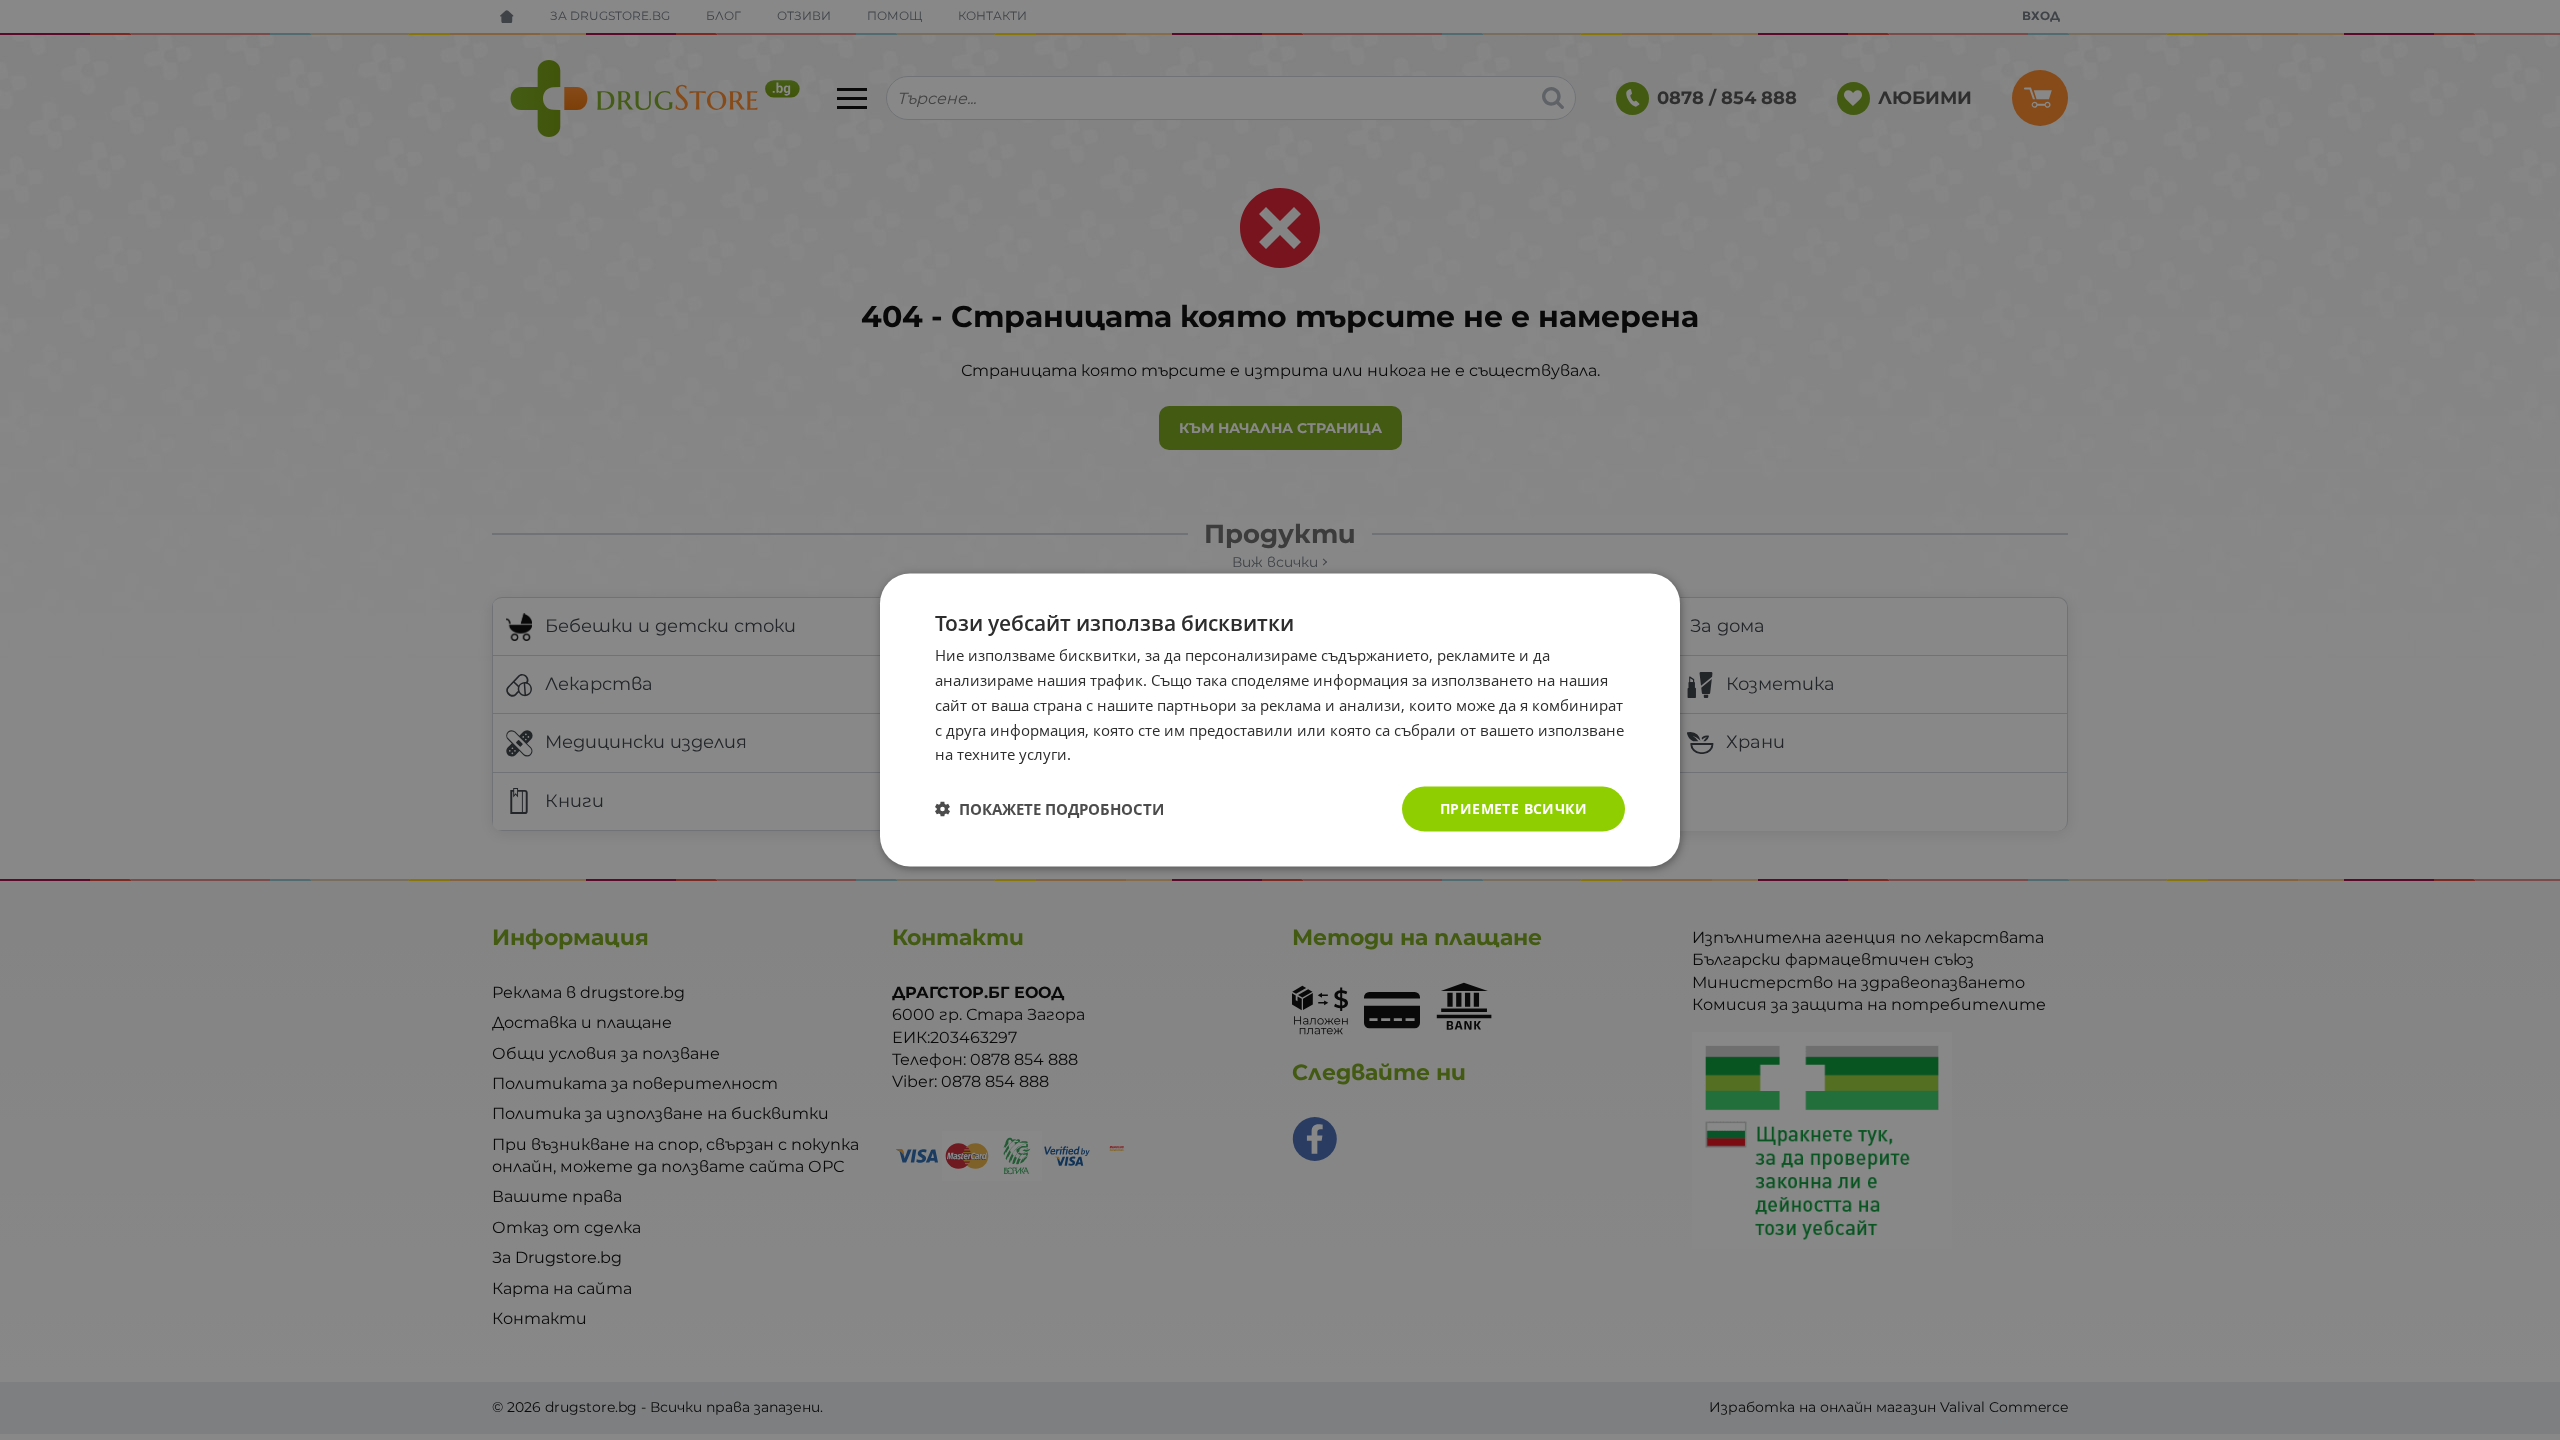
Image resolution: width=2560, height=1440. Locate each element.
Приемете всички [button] (1513, 808)
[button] (1049, 809)
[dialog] (1280, 720)
